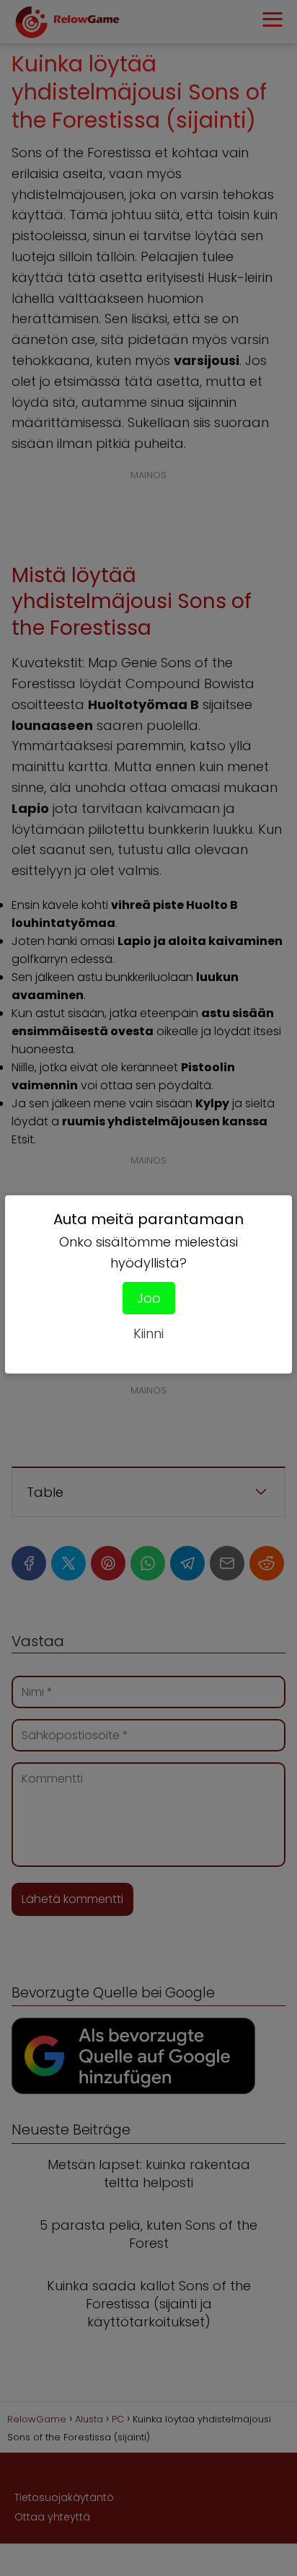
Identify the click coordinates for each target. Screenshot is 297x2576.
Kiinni (148, 1333)
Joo (149, 1298)
